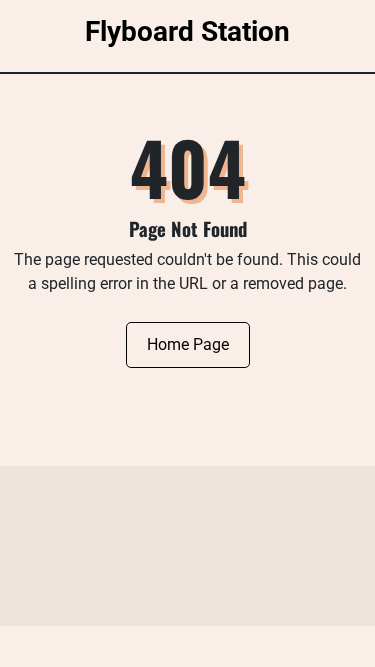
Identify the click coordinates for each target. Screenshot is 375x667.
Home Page (188, 344)
